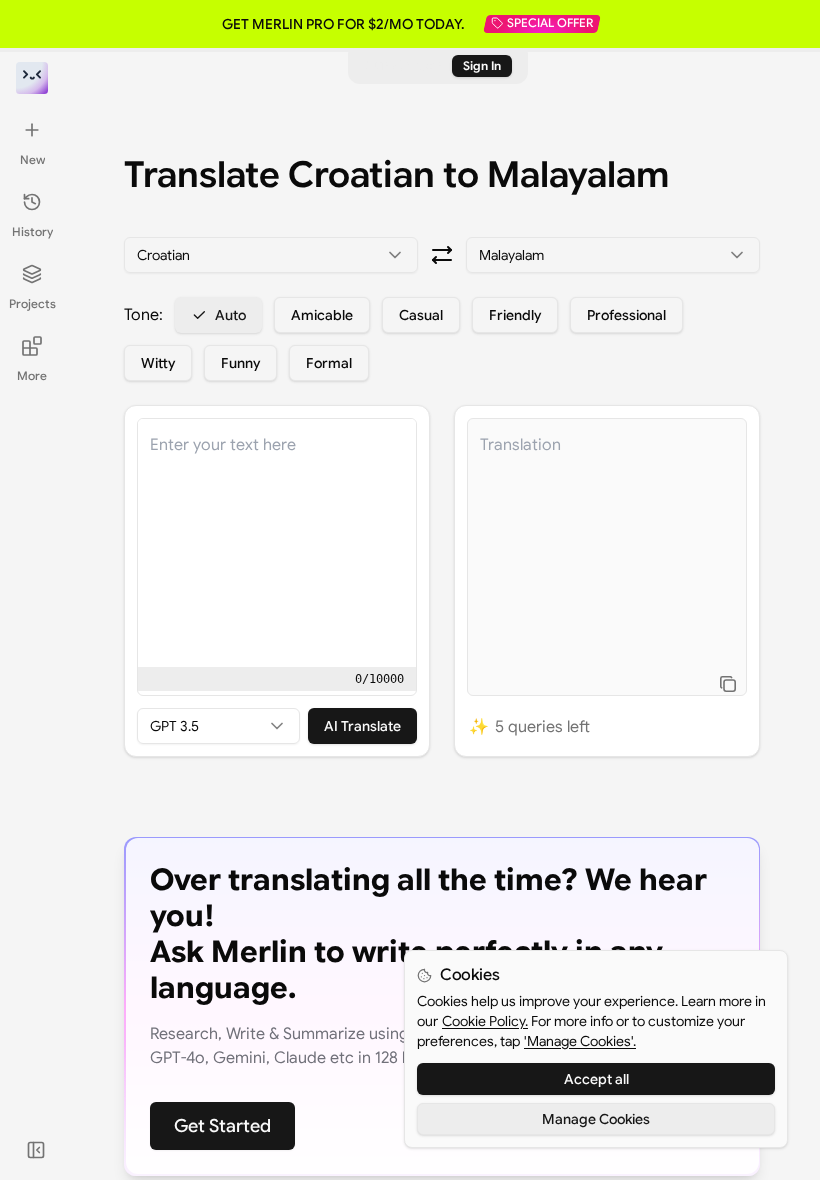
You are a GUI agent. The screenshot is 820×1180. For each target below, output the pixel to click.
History (32, 231)
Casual (421, 315)
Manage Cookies (596, 1119)
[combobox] (271, 255)
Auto (230, 315)
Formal (329, 363)
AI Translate (362, 726)
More (32, 375)
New (32, 159)
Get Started (222, 1126)
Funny (240, 363)
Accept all (596, 1079)
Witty (158, 363)
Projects (32, 303)
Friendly (515, 315)
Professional (626, 315)
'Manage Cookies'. (580, 1041)
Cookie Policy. (485, 1021)
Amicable (322, 315)
